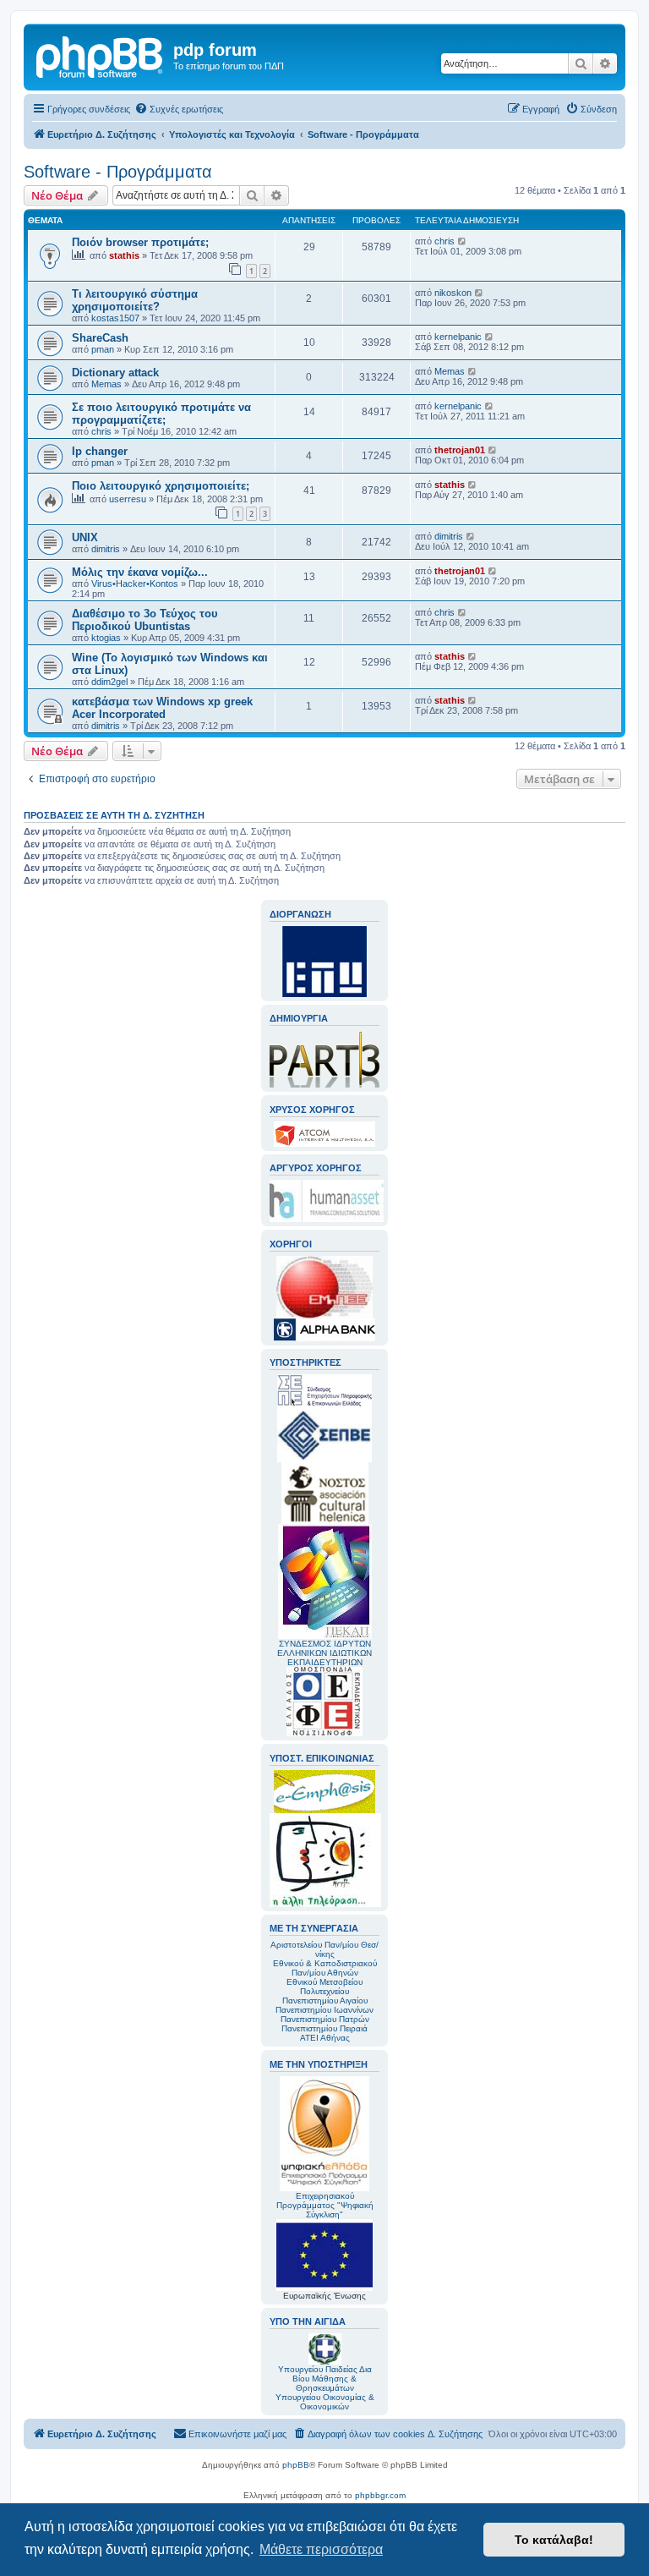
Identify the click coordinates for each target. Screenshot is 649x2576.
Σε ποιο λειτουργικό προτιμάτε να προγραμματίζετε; (161, 414)
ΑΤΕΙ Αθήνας (325, 2038)
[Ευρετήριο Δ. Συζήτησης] (101, 55)
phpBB (296, 2465)
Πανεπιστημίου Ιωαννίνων (324, 2010)
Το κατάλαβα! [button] (554, 2540)
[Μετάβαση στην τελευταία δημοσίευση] (463, 241)
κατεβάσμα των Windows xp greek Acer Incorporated (162, 708)
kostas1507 (115, 318)
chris (444, 241)
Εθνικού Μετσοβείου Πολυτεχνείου (324, 1987)
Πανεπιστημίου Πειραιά (324, 2028)
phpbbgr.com (380, 2495)
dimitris (106, 549)
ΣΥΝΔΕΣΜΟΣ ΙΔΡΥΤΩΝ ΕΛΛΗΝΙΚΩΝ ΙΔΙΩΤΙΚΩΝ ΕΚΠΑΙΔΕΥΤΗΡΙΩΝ (324, 1653)
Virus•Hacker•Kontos (135, 584)
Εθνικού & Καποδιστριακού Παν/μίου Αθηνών (325, 1968)
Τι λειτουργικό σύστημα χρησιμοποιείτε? (135, 300)
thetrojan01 (460, 450)
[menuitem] (179, 109)
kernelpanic (458, 337)
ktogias (106, 638)
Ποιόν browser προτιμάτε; (140, 242)
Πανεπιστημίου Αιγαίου (325, 2001)
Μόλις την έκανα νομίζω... (140, 572)
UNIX (85, 537)
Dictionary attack (115, 373)
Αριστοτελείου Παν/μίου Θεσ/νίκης (324, 1949)
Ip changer (100, 451)
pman (103, 349)
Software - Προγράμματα (118, 172)
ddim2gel (109, 682)
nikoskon (453, 293)
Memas (106, 384)
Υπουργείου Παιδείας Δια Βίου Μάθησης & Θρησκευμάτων (325, 2379)
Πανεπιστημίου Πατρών (325, 2019)
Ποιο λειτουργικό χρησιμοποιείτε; (161, 486)
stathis (124, 255)
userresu (128, 499)
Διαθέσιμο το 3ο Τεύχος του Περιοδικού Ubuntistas (145, 620)
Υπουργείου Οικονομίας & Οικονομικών (325, 2402)
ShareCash (100, 338)
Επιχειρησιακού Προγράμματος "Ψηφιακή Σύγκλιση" (325, 2205)
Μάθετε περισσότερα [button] (321, 2549)
